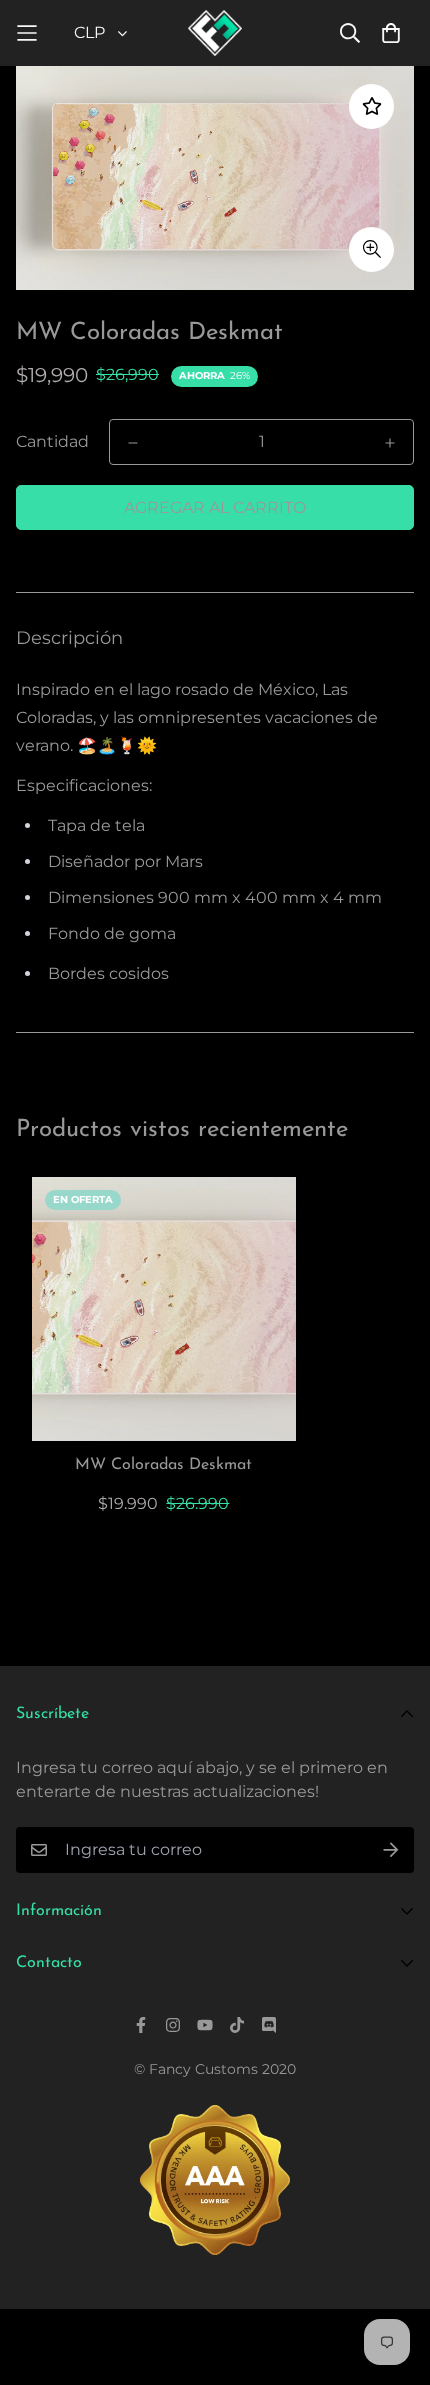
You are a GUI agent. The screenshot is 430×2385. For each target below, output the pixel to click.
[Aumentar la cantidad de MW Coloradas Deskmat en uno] (390, 443)
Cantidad (52, 441)
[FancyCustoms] (215, 33)
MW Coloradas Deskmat (163, 1465)
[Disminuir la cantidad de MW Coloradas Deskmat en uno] (133, 443)
